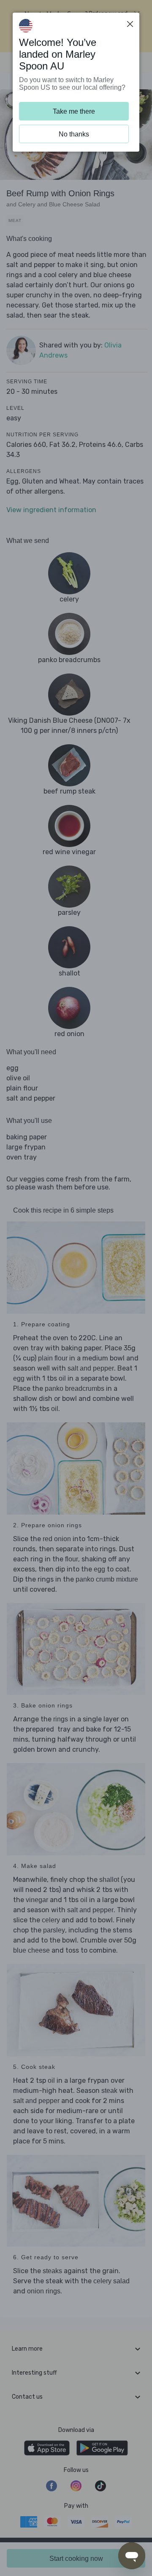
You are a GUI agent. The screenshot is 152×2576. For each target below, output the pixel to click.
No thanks (74, 134)
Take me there (74, 111)
